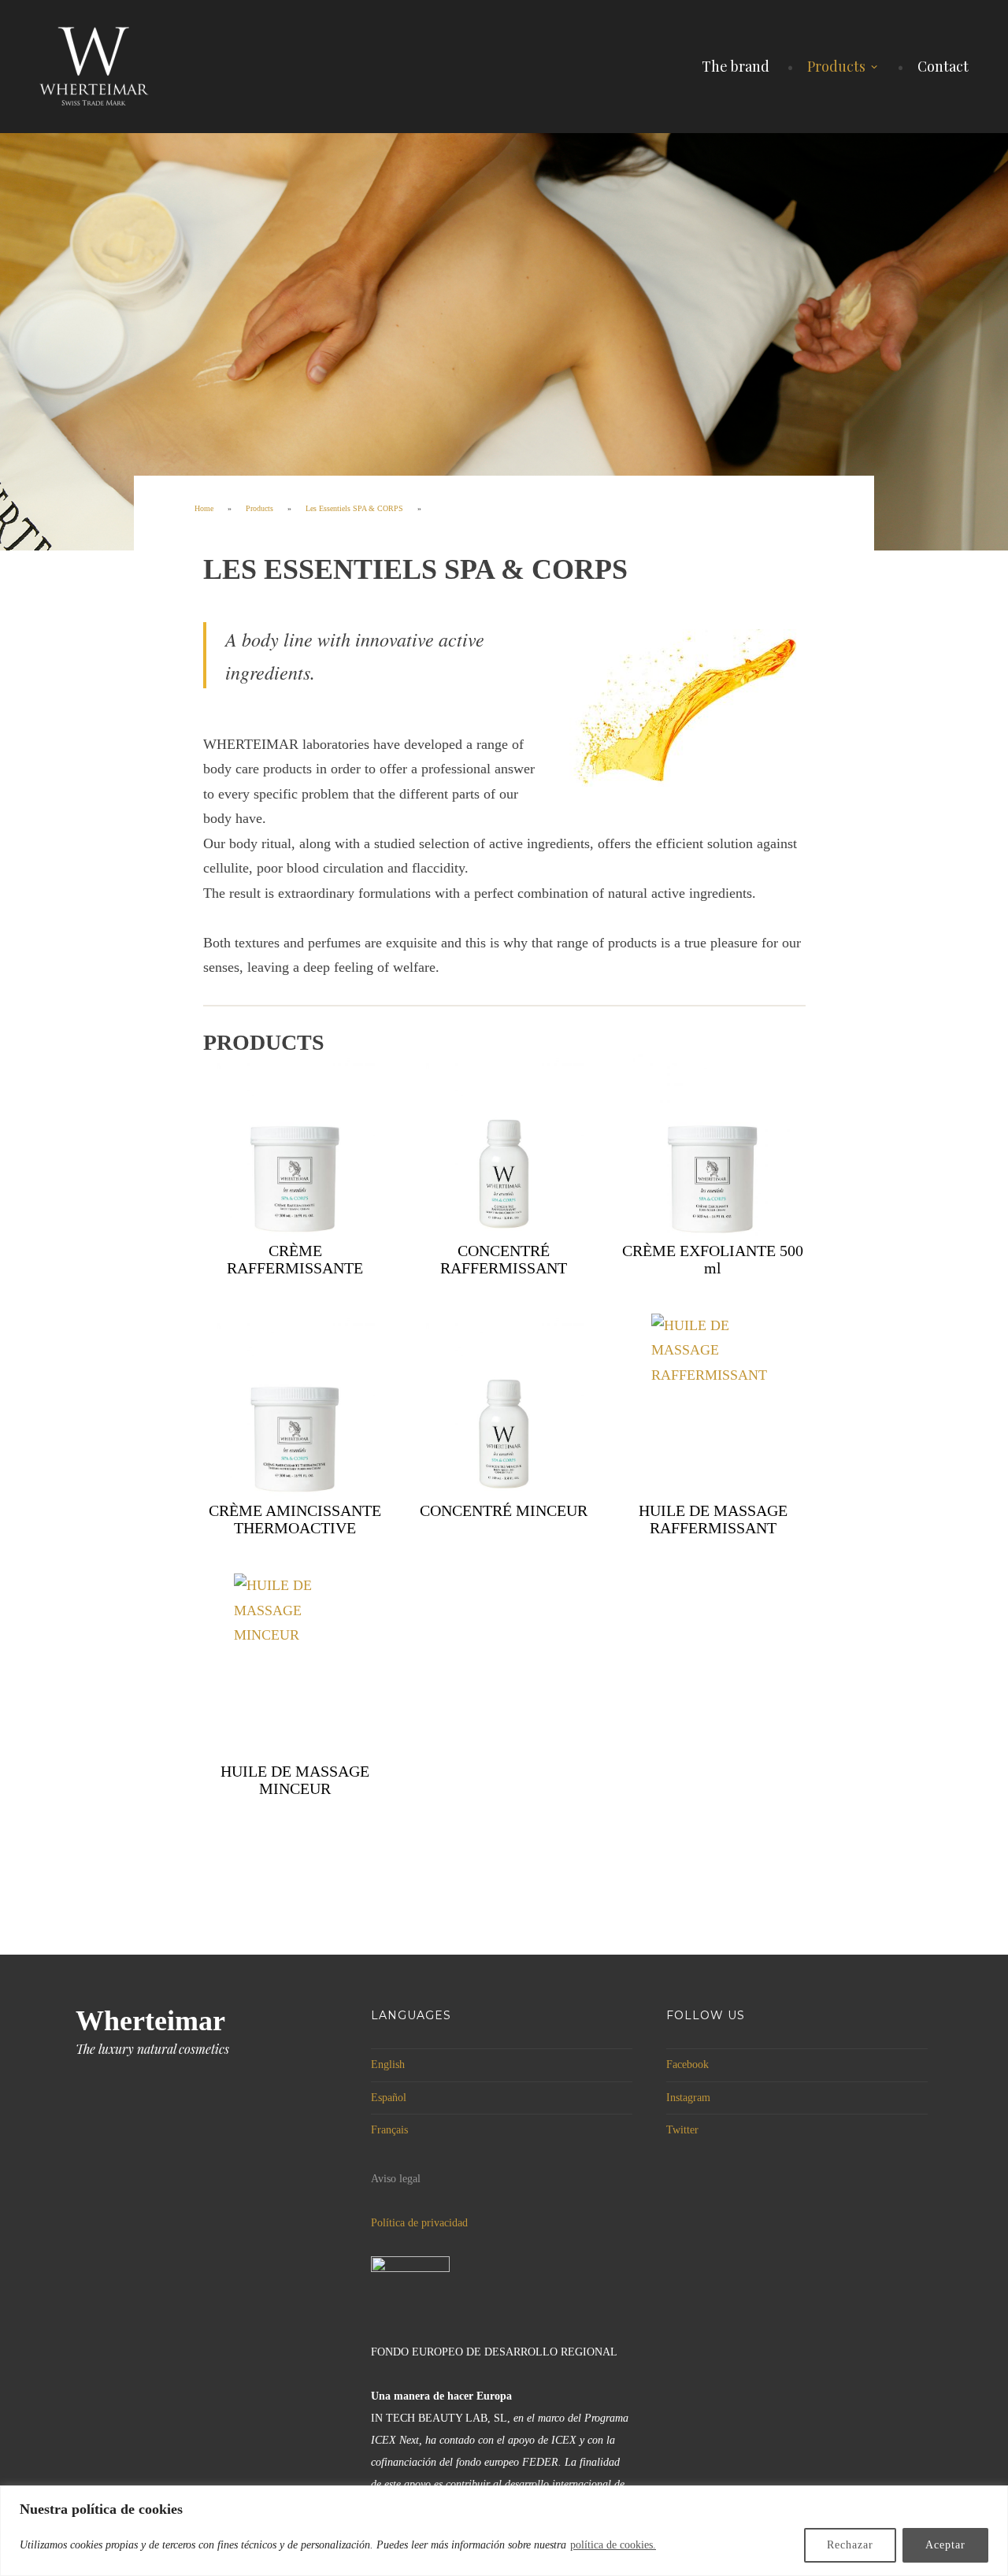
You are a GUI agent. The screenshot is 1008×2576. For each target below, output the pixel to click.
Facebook (687, 2065)
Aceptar (945, 2545)
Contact (943, 66)
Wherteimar (150, 2021)
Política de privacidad (419, 2223)
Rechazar (850, 2545)
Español (389, 2098)
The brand (736, 66)
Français (389, 2130)
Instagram (688, 2098)
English (388, 2065)
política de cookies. (613, 2545)
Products (836, 66)
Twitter (682, 2130)
